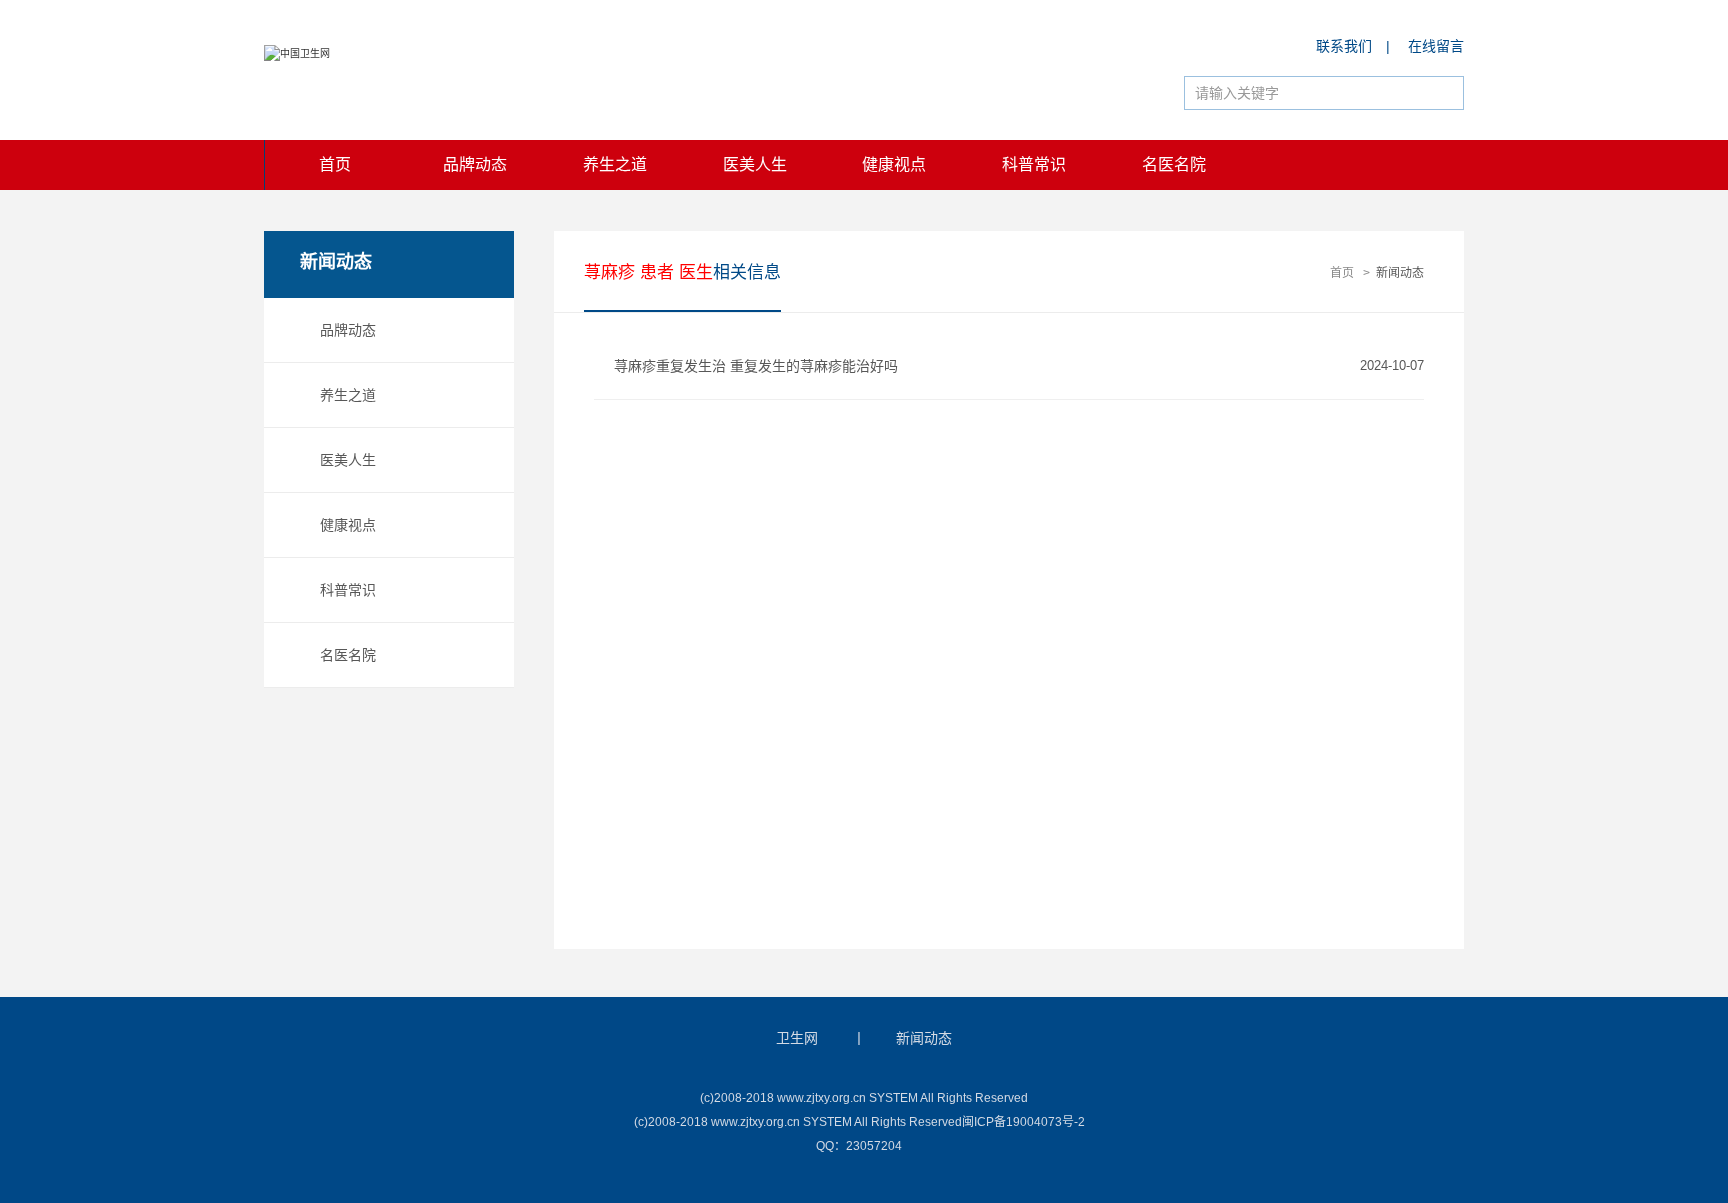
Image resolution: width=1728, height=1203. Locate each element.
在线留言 (1436, 46)
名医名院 (1174, 164)
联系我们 (1344, 46)
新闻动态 (1400, 273)
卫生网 (797, 1038)
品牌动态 (475, 164)
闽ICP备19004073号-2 (1023, 1122)
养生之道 (615, 164)
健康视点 (894, 164)
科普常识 (1034, 164)
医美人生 (755, 164)
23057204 (874, 1146)
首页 (335, 164)
